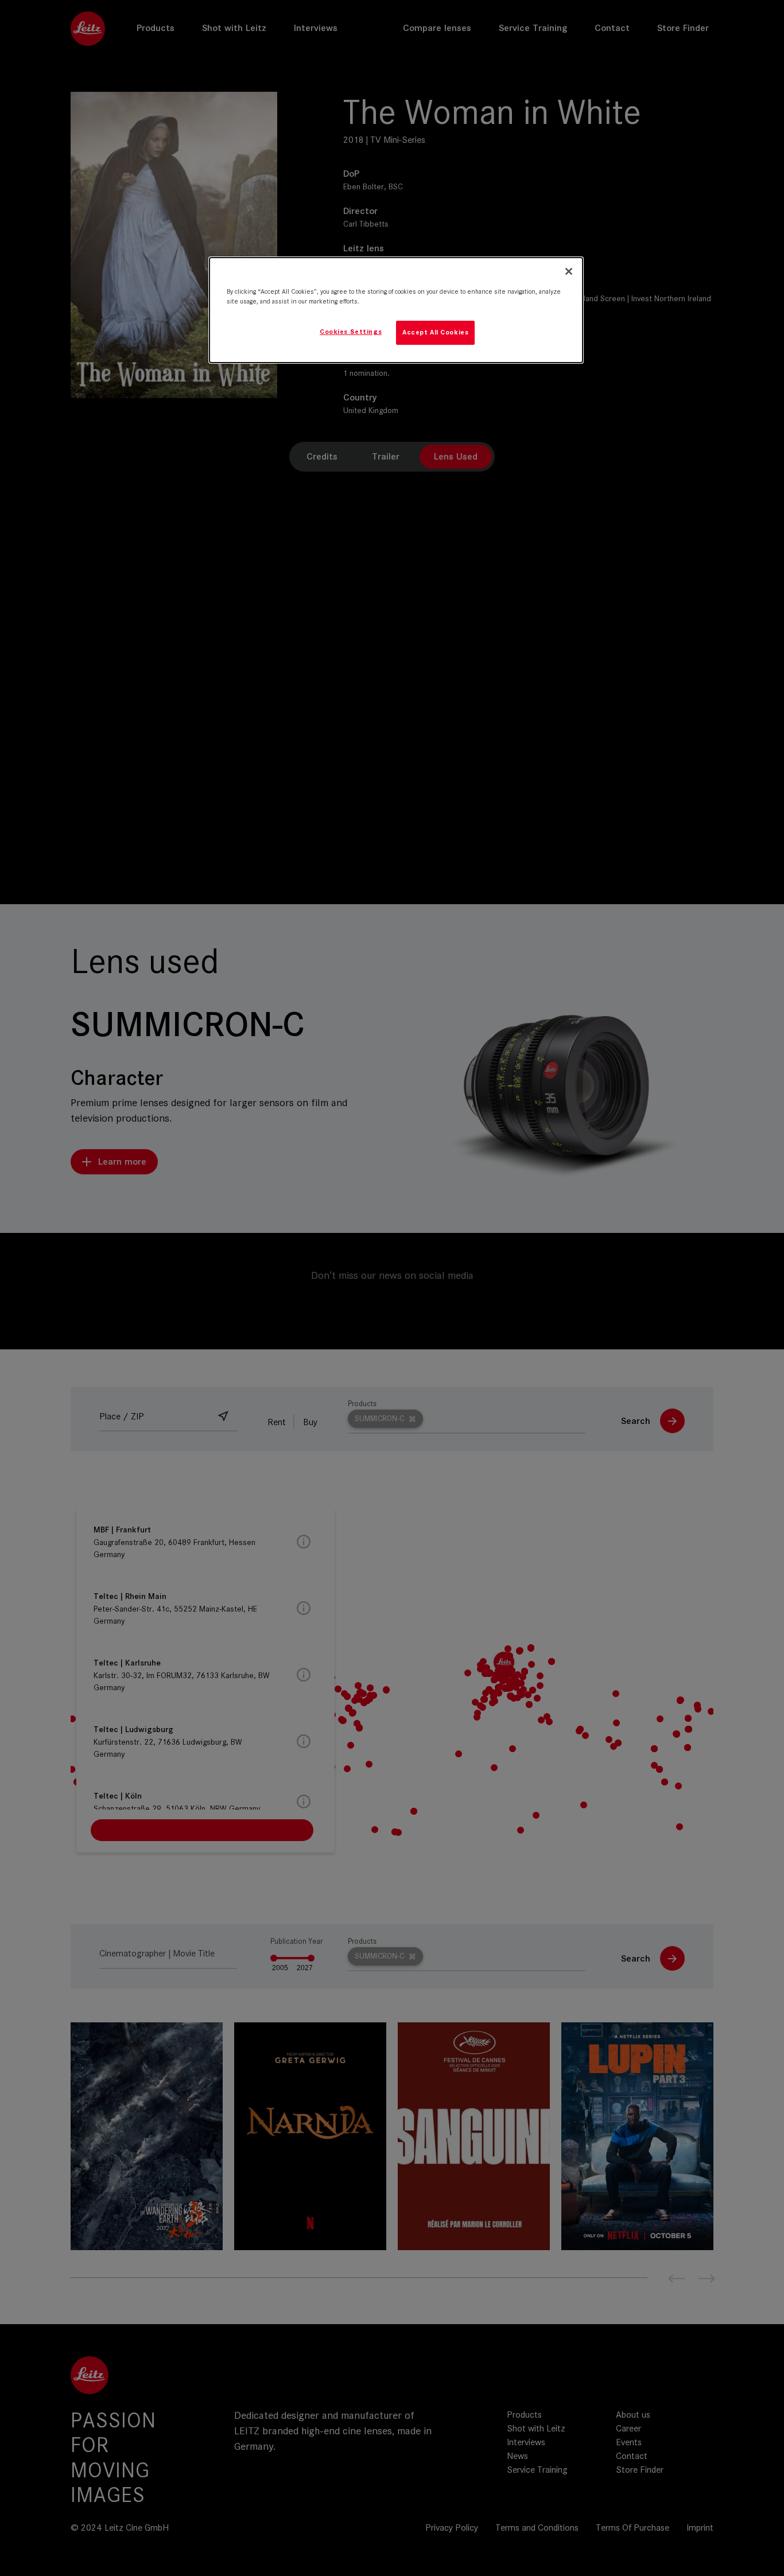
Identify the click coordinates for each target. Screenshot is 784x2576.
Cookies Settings (351, 332)
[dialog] (396, 310)
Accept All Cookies (435, 332)
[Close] (569, 271)
